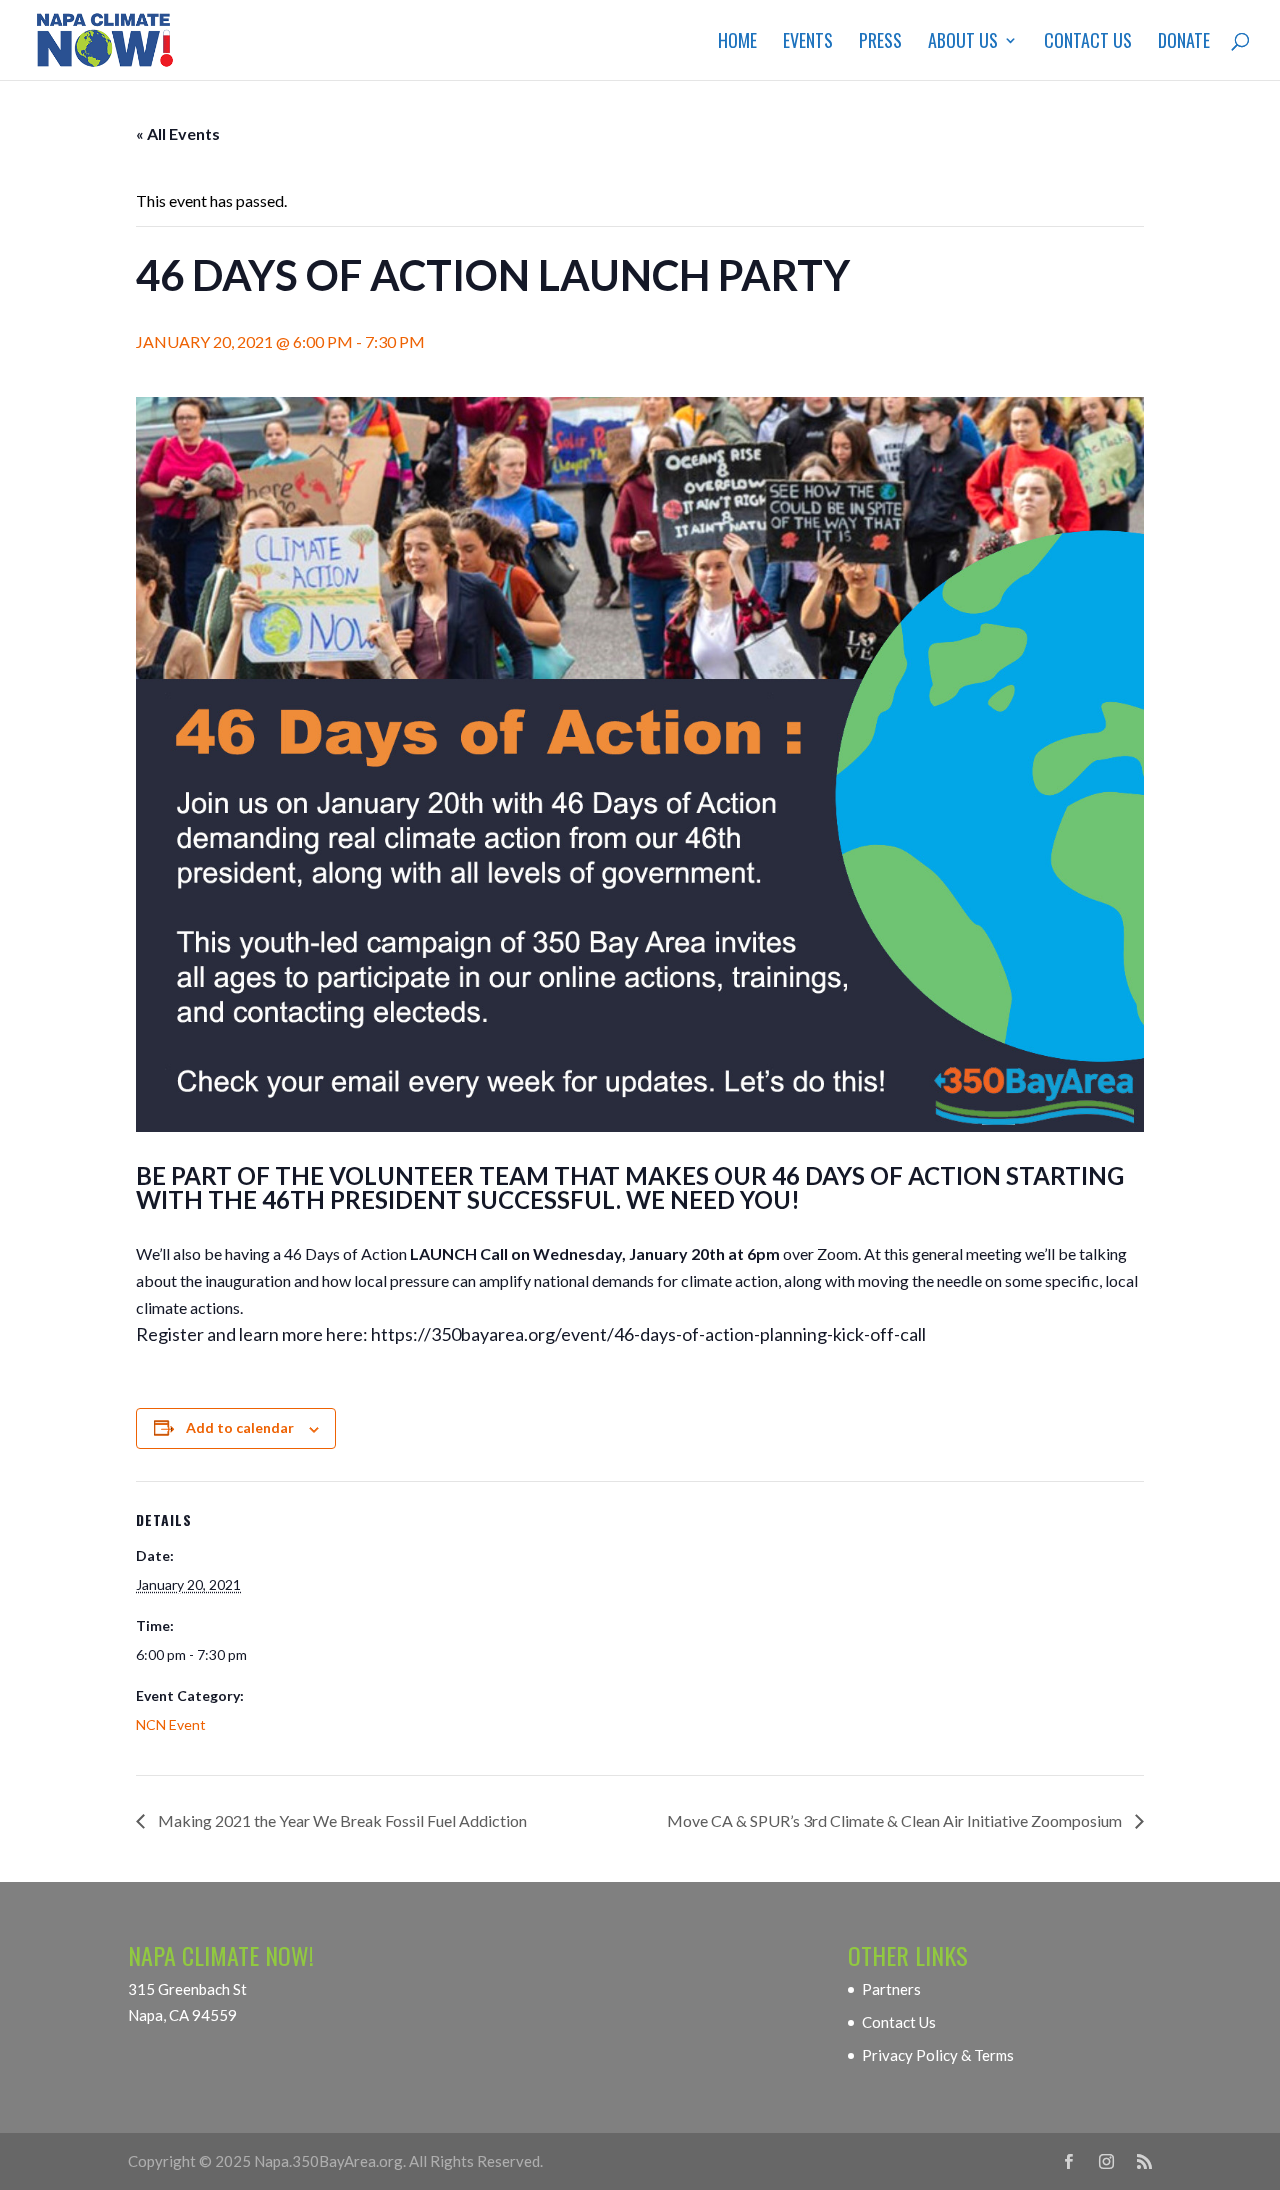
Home (737, 43)
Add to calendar (240, 1427)
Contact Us (1088, 43)
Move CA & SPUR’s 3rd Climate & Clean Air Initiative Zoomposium (896, 1820)
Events (808, 43)
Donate (1184, 43)
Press (880, 43)
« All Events (178, 133)
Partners (891, 1989)
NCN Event (171, 1724)
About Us (963, 43)
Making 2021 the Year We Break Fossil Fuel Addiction (341, 1820)
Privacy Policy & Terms (938, 2055)
